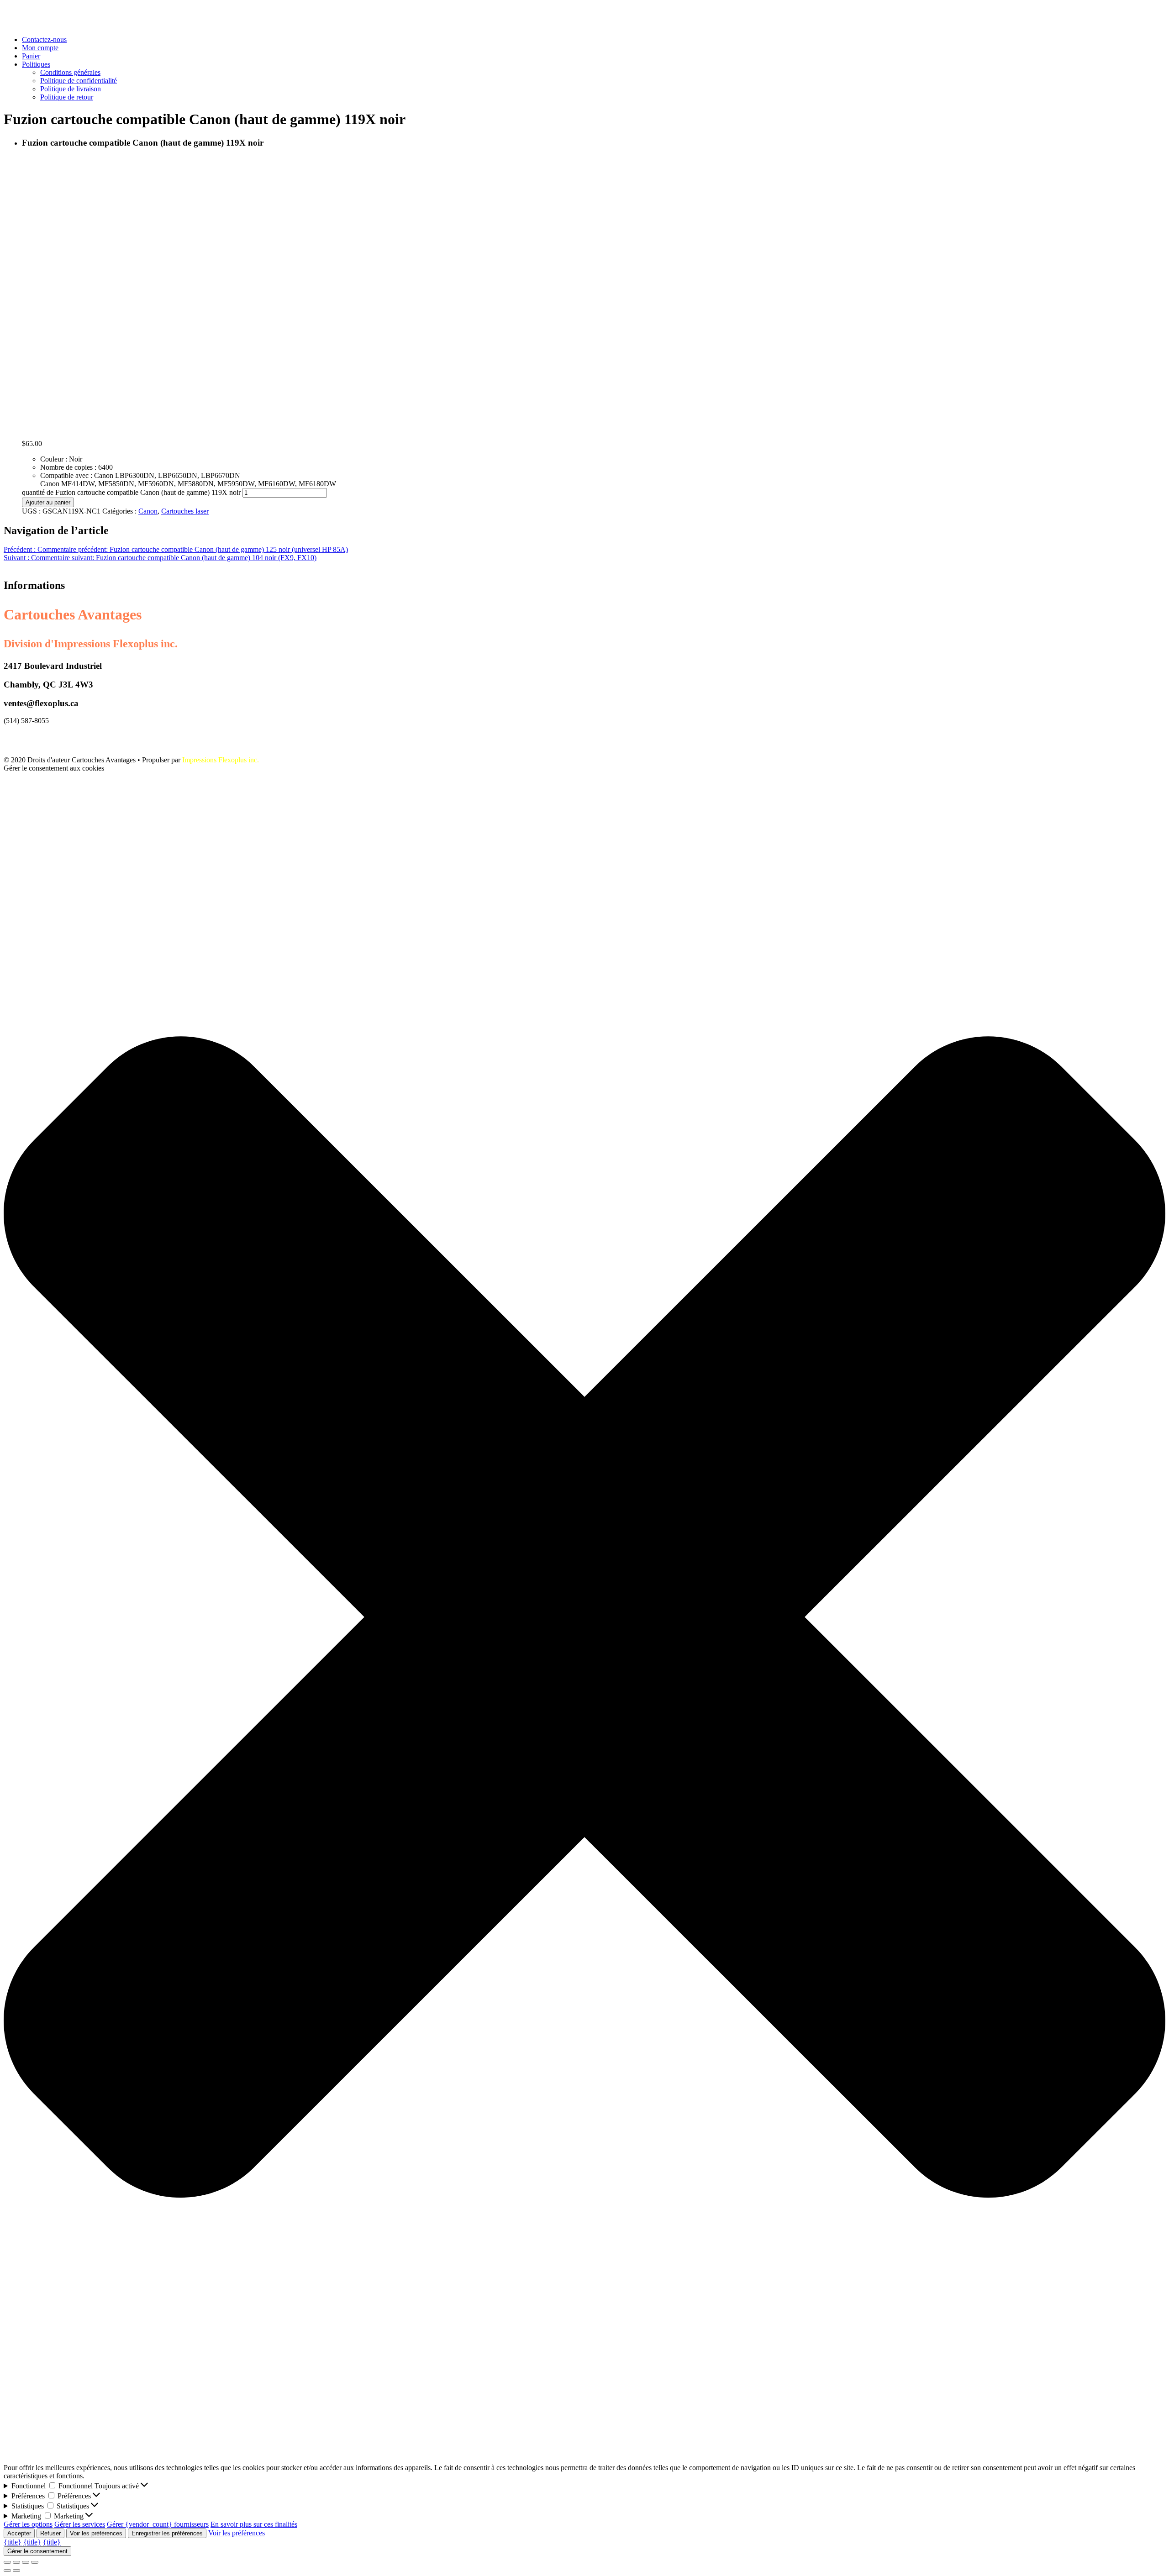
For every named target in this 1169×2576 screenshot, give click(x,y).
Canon (148, 511)
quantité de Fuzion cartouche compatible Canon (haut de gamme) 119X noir (131, 492)
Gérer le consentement (37, 2551)
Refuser (50, 2533)
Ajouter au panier (48, 502)
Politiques (36, 64)
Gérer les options (28, 2524)
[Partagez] (16, 2562)
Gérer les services (80, 2524)
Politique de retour (67, 97)
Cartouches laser (185, 511)
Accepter (19, 2533)
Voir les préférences (96, 2533)
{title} (13, 2542)
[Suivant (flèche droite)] (16, 2571)
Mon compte (40, 48)
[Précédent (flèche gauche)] (7, 2571)
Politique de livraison (71, 89)
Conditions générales (70, 72)
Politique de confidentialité (79, 81)
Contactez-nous (44, 39)
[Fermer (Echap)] (7, 2562)
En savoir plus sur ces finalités (254, 2524)
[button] (584, 1618)
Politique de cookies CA (39, 736)
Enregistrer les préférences (167, 2533)
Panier (31, 56)
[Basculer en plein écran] (26, 2562)
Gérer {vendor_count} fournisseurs (158, 2524)
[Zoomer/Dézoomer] (35, 2562)
